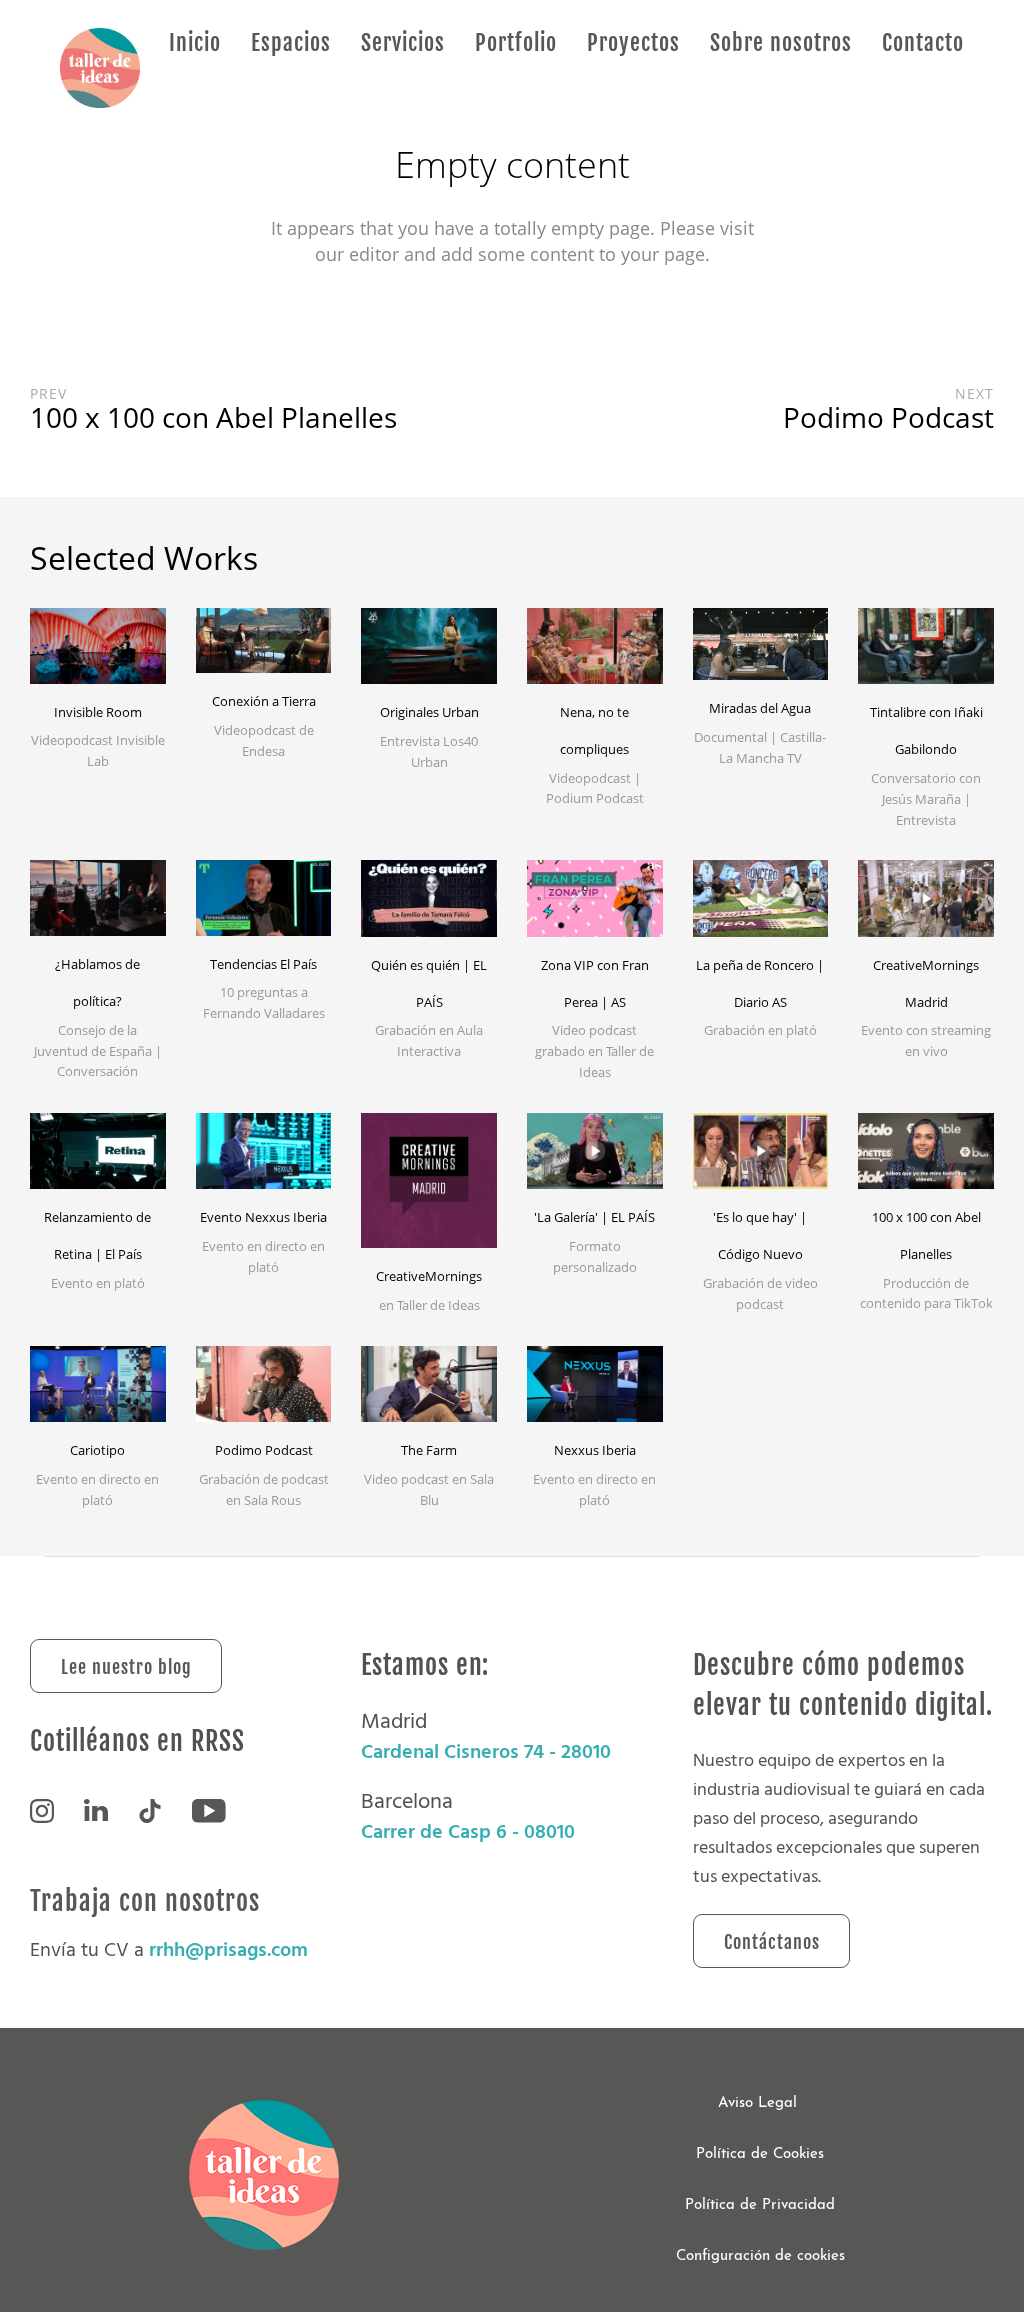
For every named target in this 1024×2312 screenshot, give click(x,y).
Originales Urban (429, 712)
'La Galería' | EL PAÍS (594, 1217)
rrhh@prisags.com (228, 1950)
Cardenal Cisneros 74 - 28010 (486, 1752)
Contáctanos (772, 1942)
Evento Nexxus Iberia (263, 1217)
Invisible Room (98, 712)
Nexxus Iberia (595, 1450)
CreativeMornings (429, 1276)
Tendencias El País (263, 964)
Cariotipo (97, 1450)
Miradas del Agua (760, 708)
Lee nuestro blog (126, 1667)
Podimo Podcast (264, 1450)
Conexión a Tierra (264, 701)
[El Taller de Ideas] (100, 69)
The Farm (429, 1450)
